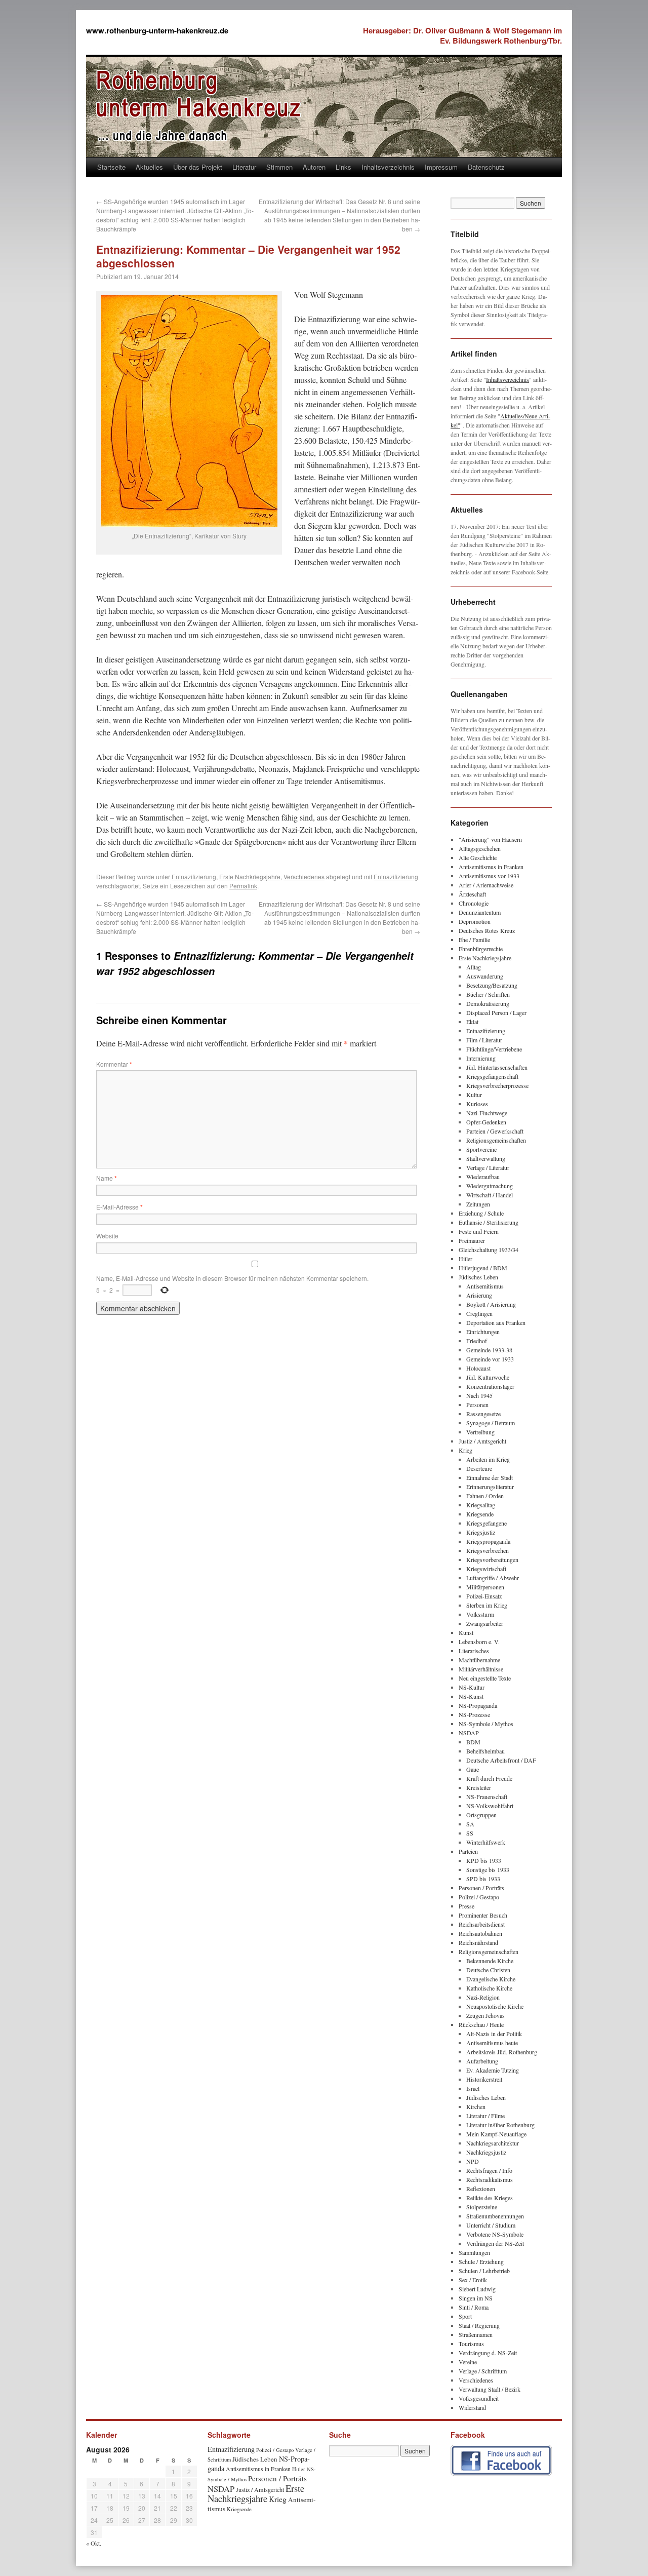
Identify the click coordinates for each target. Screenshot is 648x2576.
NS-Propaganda (478, 1705)
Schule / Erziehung (481, 2261)
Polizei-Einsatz (484, 1596)
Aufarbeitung (482, 2061)
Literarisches (474, 1651)
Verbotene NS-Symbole (495, 2234)
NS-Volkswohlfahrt (490, 1806)
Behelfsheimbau (485, 1751)
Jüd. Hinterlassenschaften (497, 1067)
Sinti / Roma (474, 2307)
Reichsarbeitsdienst (482, 1924)
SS (470, 1833)
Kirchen (476, 2106)
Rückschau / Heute (481, 2024)
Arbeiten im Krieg (488, 1459)
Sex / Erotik (473, 2280)
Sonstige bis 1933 (488, 1869)
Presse (467, 1906)
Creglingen (479, 1313)
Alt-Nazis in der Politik (494, 2034)
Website (107, 1236)
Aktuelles (149, 167)
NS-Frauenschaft (487, 1797)
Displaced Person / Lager (496, 1012)
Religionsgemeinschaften (496, 1140)
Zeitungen (478, 1204)
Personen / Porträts (481, 1888)
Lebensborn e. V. (479, 1642)
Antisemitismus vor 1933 (489, 876)
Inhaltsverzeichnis (388, 167)
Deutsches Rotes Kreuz (487, 930)
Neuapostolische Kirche (495, 2006)
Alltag (474, 967)
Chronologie (474, 903)
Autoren (314, 167)
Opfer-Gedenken (486, 1122)
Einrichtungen (483, 1332)
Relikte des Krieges (490, 2198)
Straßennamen (476, 2334)
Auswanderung (485, 976)
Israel (473, 2088)
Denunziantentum (480, 912)
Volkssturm (480, 1614)
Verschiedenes (304, 876)
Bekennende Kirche (490, 1961)
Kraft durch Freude (489, 1778)
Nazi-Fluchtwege (487, 1113)
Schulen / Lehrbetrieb (484, 2271)
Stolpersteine (482, 2207)
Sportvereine (481, 1149)
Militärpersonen (485, 1587)
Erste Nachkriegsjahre (250, 876)
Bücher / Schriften (488, 994)
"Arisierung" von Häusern (490, 839)
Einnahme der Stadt (490, 1477)
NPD (473, 2161)
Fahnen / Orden (485, 1496)
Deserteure (479, 1468)
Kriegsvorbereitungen (492, 1559)
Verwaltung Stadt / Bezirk (490, 2389)
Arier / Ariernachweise (486, 885)
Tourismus (471, 2344)
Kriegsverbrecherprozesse (497, 1085)
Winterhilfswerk (486, 1842)
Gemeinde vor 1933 (490, 1359)
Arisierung (479, 1295)
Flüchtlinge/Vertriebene (494, 1049)
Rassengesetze (483, 1414)
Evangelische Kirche (491, 1979)
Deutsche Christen (488, 1970)
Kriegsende (480, 1514)
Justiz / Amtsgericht (482, 1441)
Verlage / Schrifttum (483, 2371)
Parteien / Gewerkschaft (495, 1131)
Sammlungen (474, 2252)
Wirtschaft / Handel (490, 1195)
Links (343, 167)
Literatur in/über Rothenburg (500, 2125)
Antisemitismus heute (492, 2043)
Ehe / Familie (474, 940)
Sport (465, 2316)
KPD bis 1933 (484, 1860)
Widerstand (472, 2407)
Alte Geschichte (478, 857)
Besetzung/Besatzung (492, 985)
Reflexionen (481, 2189)
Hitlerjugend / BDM (483, 1268)
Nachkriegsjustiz (486, 2152)
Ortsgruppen (481, 1815)
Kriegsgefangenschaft (492, 1076)
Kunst (466, 1632)
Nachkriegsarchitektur (493, 2143)
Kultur (474, 1095)
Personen (477, 1404)
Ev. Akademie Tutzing (493, 2070)
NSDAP (469, 1733)
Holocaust (478, 1368)
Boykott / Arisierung (491, 1304)
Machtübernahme (479, 1660)
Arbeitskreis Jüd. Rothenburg (502, 2052)
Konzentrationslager (490, 1386)
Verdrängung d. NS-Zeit (488, 2353)
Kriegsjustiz (481, 1532)
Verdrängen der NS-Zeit (495, 2243)
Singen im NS (476, 2298)
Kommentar (114, 1064)
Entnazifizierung (194, 876)
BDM (473, 1742)
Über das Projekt (198, 167)
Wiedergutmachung (490, 1186)
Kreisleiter (479, 1787)
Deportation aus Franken (496, 1322)
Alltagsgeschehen (480, 848)
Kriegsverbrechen (488, 1550)
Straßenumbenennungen (495, 2216)
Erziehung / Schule (481, 1213)
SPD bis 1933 (483, 1879)
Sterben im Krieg (487, 1605)
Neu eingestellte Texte (485, 1678)
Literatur (244, 167)
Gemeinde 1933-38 (489, 1350)
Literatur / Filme (485, 2116)
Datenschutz (486, 167)
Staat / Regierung (479, 2325)
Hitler (465, 1259)
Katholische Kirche (489, 1988)
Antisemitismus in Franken (491, 867)
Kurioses (477, 1104)
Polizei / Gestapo (479, 1897)
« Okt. (94, 2543)
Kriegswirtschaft (486, 1569)
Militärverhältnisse (481, 1669)
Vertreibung (480, 1432)
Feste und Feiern (479, 1231)
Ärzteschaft (472, 894)
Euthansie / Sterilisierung (489, 1222)
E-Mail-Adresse (119, 1207)
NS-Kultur (472, 1687)
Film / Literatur (484, 1040)
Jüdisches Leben (478, 1277)
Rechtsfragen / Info (489, 2170)
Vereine (468, 2362)
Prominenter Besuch (483, 1915)
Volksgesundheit (479, 2398)
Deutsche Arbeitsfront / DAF (501, 1760)
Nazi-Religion (483, 1997)
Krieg (465, 1450)
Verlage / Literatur (488, 1167)
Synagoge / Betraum (491, 1423)
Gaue (473, 1769)
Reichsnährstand (478, 1942)
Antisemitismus (485, 1286)
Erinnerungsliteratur (490, 1487)
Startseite (111, 167)
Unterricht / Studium (491, 2225)
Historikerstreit (484, 2079)
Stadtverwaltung (486, 1158)
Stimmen (279, 167)
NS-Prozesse (474, 1714)
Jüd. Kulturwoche (488, 1377)
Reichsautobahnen (480, 1933)
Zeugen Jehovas (485, 2015)
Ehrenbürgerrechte (481, 949)
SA (470, 1824)
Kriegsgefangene (487, 1523)
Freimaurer (472, 1240)
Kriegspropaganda (488, 1541)
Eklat (472, 1022)
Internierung (481, 1058)
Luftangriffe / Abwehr (493, 1578)
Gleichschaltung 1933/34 (489, 1250)
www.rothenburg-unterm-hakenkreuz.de (157, 30)
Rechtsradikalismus (490, 2179)
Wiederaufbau (483, 1177)
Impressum (441, 167)
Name (107, 1178)
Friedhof (477, 1341)
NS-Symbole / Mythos (486, 1724)
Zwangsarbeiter (485, 1623)
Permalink (243, 886)
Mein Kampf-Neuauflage (496, 2134)
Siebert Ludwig (477, 2289)
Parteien (468, 1851)
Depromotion (475, 921)
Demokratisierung (488, 1003)
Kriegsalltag (481, 1505)
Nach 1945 (479, 1395)
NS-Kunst (471, 1696)
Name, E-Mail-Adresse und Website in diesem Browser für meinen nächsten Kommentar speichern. (232, 1278)
